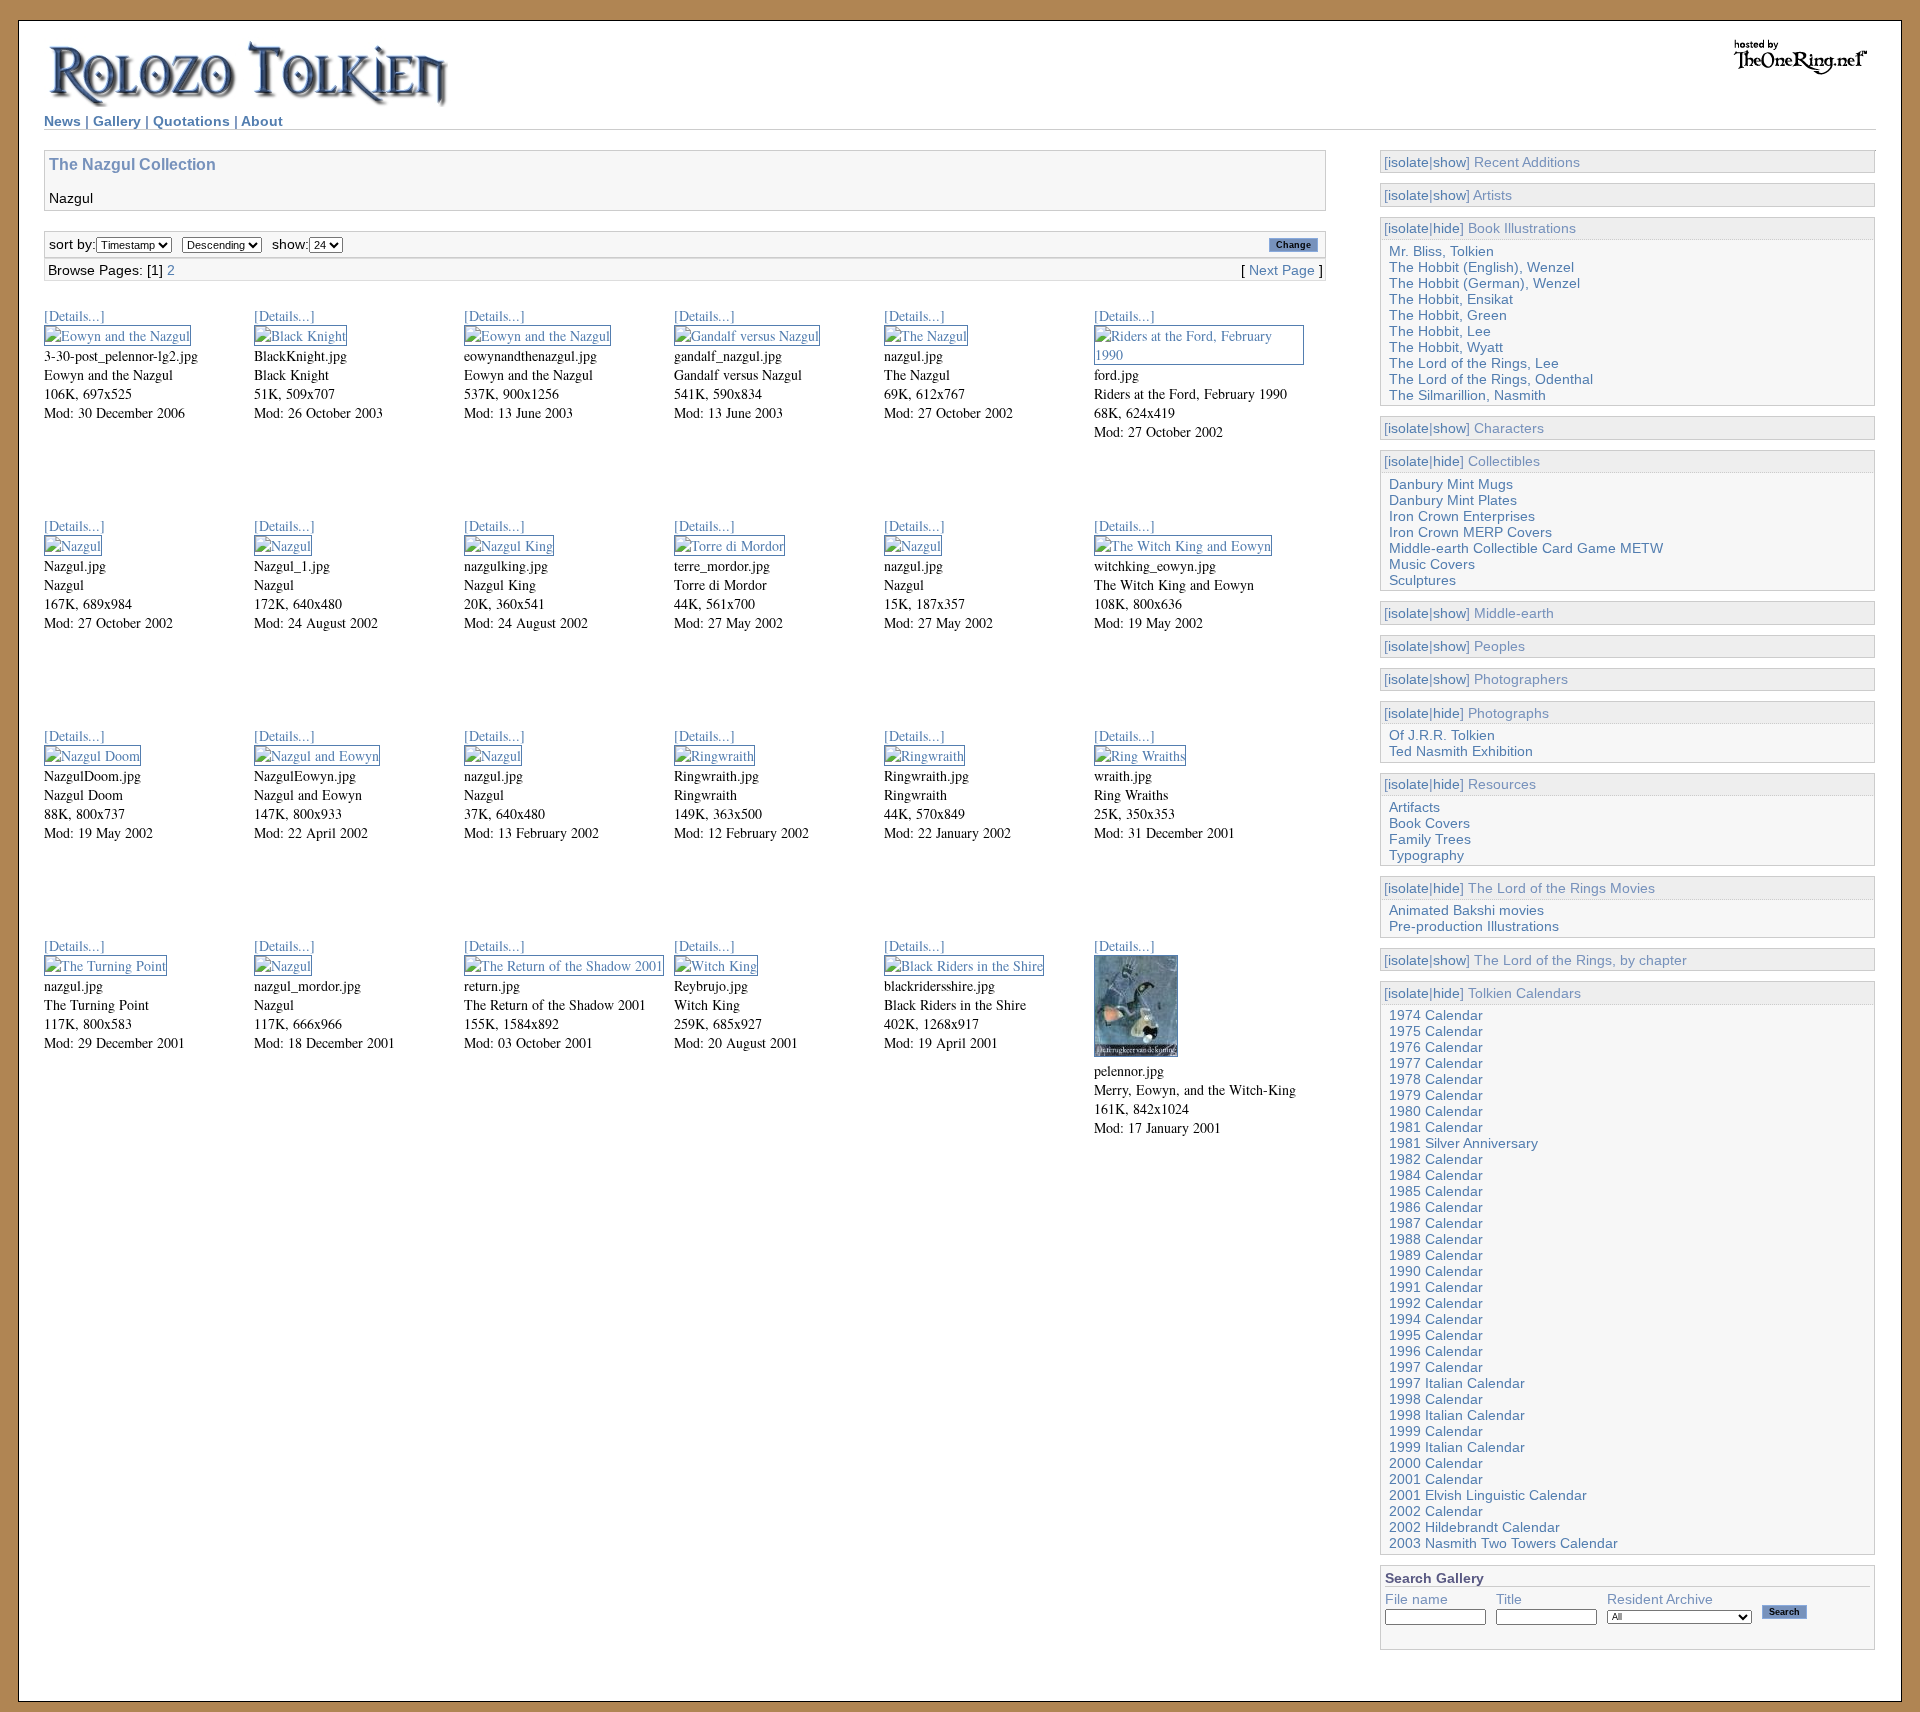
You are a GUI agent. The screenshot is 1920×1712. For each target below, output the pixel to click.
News (62, 121)
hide (1446, 228)
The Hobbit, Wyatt (1446, 347)
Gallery (117, 121)
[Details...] (74, 315)
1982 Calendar (1436, 1159)
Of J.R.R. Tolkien (1442, 735)
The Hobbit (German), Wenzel (1484, 283)
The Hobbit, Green (1448, 315)
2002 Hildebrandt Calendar (1474, 1527)
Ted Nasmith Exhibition (1461, 751)
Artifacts (1414, 807)
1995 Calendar (1436, 1335)
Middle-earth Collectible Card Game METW (1526, 548)
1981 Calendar (1436, 1127)
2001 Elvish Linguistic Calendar (1488, 1495)
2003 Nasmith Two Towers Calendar (1503, 1543)
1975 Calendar (1436, 1031)
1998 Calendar (1436, 1399)
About (262, 121)
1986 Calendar (1436, 1207)
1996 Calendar (1436, 1351)
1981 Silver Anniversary (1463, 1143)
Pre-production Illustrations (1474, 926)
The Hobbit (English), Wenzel (1481, 267)
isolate (1408, 162)
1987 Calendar (1436, 1223)
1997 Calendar (1436, 1367)
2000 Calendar (1436, 1463)
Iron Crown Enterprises (1462, 516)
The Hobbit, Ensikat (1451, 299)
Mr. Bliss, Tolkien (1441, 251)
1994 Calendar (1436, 1319)
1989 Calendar (1436, 1255)
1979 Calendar (1436, 1095)
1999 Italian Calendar (1457, 1447)
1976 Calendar (1436, 1047)
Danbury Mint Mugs (1451, 484)
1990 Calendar (1436, 1271)
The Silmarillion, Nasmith (1467, 395)
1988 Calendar (1436, 1239)
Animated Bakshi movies (1466, 910)
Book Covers (1429, 823)
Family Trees (1430, 839)
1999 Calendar (1436, 1431)
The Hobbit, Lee (1440, 331)
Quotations (191, 121)
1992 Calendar (1436, 1303)
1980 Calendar (1436, 1111)
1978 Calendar (1436, 1079)
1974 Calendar (1436, 1015)
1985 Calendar (1436, 1191)
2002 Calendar (1436, 1511)
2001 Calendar (1436, 1479)
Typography (1426, 855)
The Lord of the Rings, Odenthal (1491, 379)
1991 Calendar (1436, 1287)
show (1449, 162)
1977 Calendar (1436, 1063)
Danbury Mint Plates (1453, 500)
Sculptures (1422, 580)
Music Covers (1432, 564)
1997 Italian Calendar (1457, 1383)
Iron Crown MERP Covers (1470, 532)
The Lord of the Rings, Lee (1474, 363)
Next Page (1282, 270)
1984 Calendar (1436, 1175)
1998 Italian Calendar (1457, 1415)
